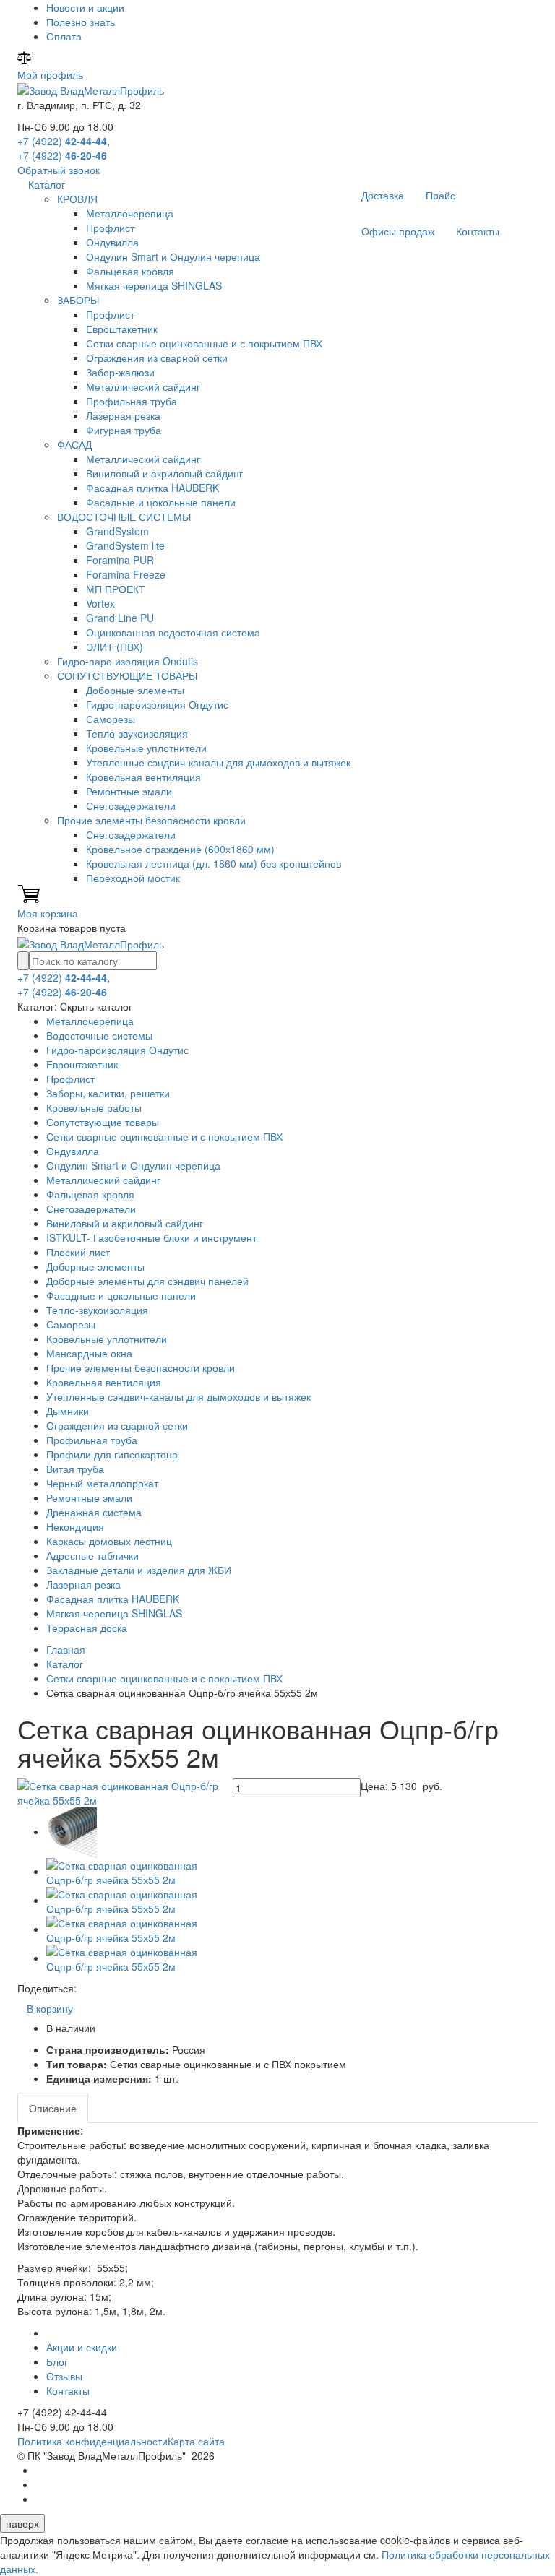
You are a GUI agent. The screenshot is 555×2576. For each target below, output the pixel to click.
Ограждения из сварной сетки (157, 358)
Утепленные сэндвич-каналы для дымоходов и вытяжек (218, 762)
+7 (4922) (62, 141)
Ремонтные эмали (129, 791)
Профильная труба (132, 401)
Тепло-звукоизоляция (137, 733)
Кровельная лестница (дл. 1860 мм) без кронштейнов (214, 863)
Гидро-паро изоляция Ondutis (128, 661)
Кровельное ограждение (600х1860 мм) (180, 849)
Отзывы (64, 2376)
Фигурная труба (124, 430)
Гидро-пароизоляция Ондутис (157, 704)
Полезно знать (81, 22)
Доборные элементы (135, 690)
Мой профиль (50, 74)
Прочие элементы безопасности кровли (151, 820)
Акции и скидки (82, 2347)
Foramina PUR (120, 560)
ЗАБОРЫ (78, 300)
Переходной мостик (133, 878)
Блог (57, 2361)
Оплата (64, 36)
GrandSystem (117, 531)
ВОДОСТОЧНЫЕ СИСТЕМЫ (124, 517)
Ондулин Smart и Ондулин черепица (173, 256)
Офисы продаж (398, 231)
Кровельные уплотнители (146, 748)
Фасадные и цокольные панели (161, 502)
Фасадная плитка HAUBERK (152, 488)
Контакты (478, 231)
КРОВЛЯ (77, 199)
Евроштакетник (122, 329)
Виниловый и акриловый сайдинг (164, 473)
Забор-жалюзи (120, 372)
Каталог (47, 184)
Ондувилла (112, 242)
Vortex (100, 603)
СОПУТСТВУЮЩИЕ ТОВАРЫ (127, 675)
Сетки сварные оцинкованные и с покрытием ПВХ (204, 343)
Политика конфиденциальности (92, 2441)
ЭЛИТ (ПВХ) (115, 647)
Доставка (383, 195)
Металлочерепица (130, 213)
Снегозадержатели (131, 805)
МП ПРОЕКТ (116, 589)
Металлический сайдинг (143, 386)
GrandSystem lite (125, 545)
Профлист (110, 228)
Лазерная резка (123, 415)
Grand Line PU (120, 618)
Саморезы (111, 719)
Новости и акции (85, 7)
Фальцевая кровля (130, 271)
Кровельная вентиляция (143, 777)
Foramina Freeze (126, 574)
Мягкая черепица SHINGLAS (154, 285)
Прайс (440, 195)
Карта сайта (196, 2441)
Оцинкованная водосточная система (173, 632)
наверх (22, 2523)
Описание (53, 2108)
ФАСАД (74, 444)
